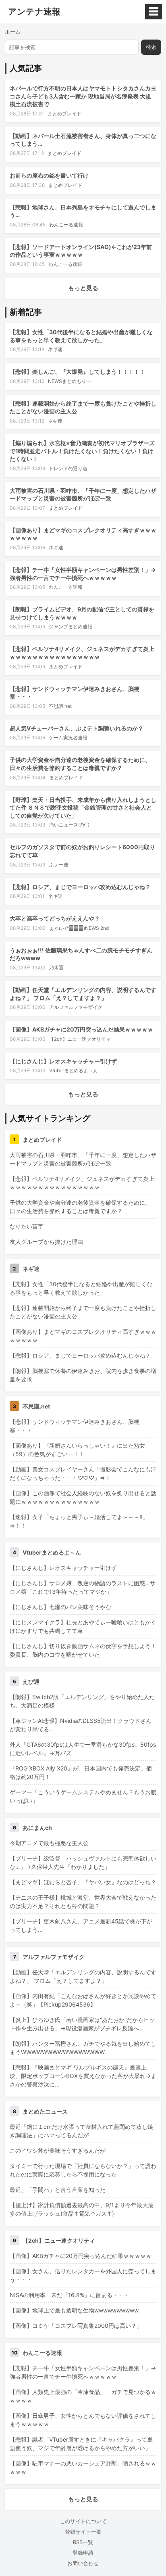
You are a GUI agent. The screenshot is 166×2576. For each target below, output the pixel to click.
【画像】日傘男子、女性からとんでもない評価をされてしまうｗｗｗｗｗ (83, 2420)
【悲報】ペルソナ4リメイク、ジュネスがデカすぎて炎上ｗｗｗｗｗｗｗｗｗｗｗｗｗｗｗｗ (82, 1183)
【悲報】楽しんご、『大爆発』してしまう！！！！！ (77, 371)
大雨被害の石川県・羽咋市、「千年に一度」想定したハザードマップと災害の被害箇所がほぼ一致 (83, 1159)
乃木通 (56, 968)
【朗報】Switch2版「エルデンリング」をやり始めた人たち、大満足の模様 (82, 1701)
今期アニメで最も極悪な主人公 (49, 1843)
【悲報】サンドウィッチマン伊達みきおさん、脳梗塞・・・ (75, 1426)
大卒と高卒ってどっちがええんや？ (55, 918)
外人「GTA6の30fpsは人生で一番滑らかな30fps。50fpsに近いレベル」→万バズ (83, 1749)
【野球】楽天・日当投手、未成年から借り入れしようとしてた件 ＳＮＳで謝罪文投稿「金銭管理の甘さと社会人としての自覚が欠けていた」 (83, 808)
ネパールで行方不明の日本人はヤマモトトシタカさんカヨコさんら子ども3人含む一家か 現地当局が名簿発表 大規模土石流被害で (83, 96)
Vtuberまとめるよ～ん (74, 1070)
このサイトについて (83, 2521)
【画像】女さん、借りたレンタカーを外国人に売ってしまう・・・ (83, 2275)
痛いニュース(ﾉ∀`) (69, 825)
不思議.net (60, 706)
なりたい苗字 (27, 1226)
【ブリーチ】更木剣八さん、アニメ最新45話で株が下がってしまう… (81, 1925)
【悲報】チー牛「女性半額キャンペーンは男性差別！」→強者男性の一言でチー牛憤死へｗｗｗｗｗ (83, 2372)
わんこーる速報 (66, 225)
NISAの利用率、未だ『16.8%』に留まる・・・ (70, 2295)
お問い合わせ (83, 2563)
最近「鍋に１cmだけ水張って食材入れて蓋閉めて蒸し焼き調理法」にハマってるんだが (81, 2131)
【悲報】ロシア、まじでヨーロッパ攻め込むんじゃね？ (80, 887)
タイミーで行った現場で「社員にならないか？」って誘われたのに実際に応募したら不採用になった (83, 2170)
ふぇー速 (59, 865)
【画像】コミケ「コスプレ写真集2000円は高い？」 (76, 2326)
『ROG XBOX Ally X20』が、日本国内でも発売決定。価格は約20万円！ (81, 1772)
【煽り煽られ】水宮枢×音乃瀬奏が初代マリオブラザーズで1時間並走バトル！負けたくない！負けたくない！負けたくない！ (82, 451)
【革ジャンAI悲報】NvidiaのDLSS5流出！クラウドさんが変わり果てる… (81, 1725)
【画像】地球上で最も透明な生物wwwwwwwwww (74, 2310)
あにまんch (37, 1828)
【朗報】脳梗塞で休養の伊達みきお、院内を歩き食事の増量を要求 (83, 1375)
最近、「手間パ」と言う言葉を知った (58, 2190)
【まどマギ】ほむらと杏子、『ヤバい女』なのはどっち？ (83, 1882)
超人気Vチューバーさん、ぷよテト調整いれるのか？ (77, 728)
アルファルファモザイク (76, 1007)
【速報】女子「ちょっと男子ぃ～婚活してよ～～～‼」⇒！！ (79, 1521)
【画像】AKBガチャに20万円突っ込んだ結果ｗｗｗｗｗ (81, 1029)
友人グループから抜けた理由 (46, 1242)
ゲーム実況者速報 (68, 738)
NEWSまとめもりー (70, 381)
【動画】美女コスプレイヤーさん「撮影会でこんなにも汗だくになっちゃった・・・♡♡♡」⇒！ (83, 1473)
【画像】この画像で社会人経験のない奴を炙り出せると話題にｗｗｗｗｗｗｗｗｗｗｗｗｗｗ (83, 1497)
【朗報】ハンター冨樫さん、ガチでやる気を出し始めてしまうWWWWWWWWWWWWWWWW (83, 2048)
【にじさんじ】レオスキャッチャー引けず (63, 1061)
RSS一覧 (83, 2542)
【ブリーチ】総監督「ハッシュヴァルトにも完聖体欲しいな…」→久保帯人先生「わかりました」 (83, 1862)
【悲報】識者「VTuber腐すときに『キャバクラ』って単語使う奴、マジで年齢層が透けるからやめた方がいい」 (81, 2444)
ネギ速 (55, 349)
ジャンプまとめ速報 (71, 627)
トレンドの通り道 (68, 468)
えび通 (31, 1681)
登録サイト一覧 (83, 2532)
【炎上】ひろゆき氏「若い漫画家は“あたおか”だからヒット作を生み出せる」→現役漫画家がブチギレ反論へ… (82, 2024)
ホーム (13, 31)
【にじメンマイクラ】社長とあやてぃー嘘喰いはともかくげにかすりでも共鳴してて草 (83, 1626)
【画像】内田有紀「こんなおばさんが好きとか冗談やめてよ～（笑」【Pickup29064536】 (83, 2000)
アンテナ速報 (34, 12)
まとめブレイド (64, 114)
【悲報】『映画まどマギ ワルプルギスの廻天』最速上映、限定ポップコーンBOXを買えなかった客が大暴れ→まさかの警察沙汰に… (83, 2076)
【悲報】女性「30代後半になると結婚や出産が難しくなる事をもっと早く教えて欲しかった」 (81, 1288)
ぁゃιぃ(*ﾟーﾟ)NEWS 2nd (79, 928)
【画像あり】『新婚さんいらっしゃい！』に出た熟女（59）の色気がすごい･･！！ (77, 1450)
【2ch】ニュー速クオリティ (80, 1039)
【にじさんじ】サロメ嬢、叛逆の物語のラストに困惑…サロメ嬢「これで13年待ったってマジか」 (83, 1587)
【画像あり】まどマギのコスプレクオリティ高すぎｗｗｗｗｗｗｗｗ (83, 1336)
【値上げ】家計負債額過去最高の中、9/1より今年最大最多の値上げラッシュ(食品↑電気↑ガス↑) (82, 2209)
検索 (151, 47)
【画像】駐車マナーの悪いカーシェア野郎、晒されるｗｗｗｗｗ (83, 2467)
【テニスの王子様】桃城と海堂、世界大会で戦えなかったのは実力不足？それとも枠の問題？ (83, 1902)
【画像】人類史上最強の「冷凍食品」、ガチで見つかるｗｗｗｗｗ (83, 2396)
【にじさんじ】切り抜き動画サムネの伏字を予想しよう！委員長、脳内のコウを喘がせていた (83, 1650)
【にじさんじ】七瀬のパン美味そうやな (60, 1607)
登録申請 (83, 2553)
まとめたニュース (45, 2111)
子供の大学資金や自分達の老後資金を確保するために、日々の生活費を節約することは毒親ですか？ (80, 1207)
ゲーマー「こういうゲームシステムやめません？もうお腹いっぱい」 (83, 1796)
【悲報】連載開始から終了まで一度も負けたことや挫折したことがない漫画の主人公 (83, 1312)
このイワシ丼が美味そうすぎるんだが (58, 2150)
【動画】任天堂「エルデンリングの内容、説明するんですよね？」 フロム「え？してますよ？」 (83, 1976)
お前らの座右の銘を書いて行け (49, 175)
